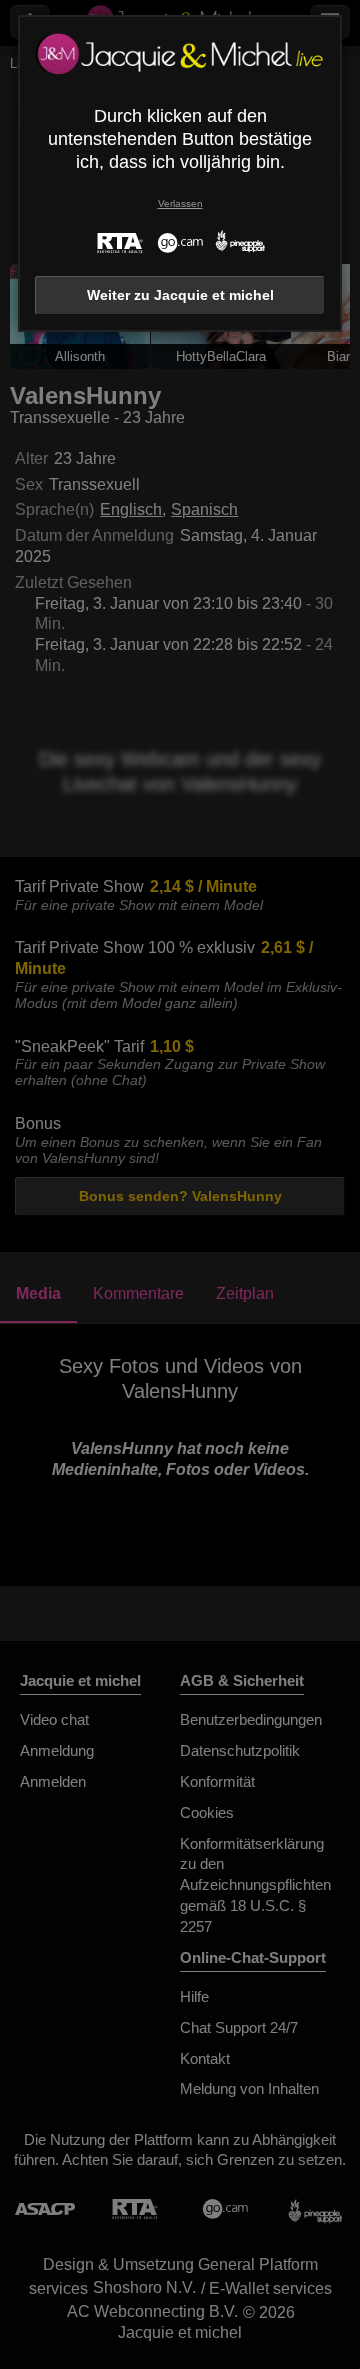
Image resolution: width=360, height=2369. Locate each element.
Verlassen (180, 203)
